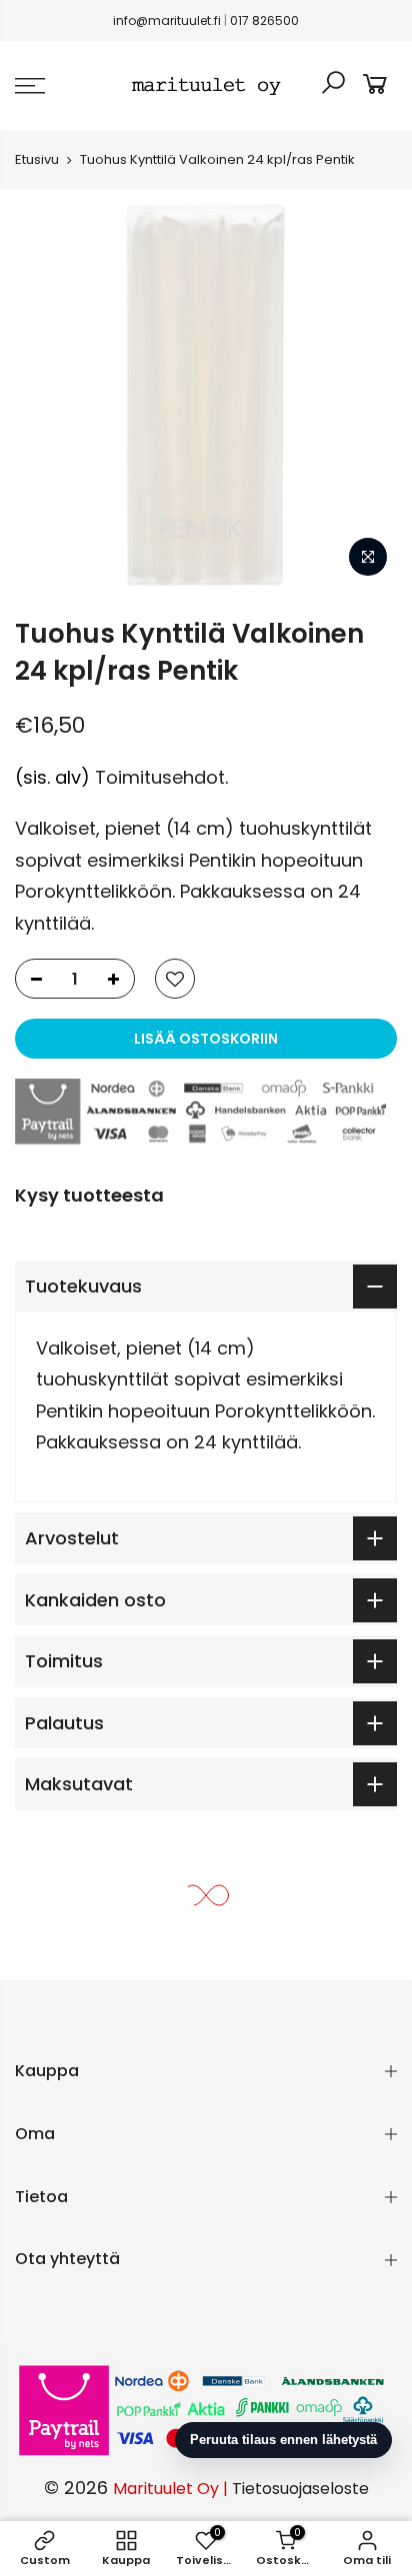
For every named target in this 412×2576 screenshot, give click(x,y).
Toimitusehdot (160, 777)
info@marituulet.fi (167, 20)
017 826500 (264, 20)
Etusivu (37, 159)
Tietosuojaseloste (300, 2489)
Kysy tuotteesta (89, 1195)
